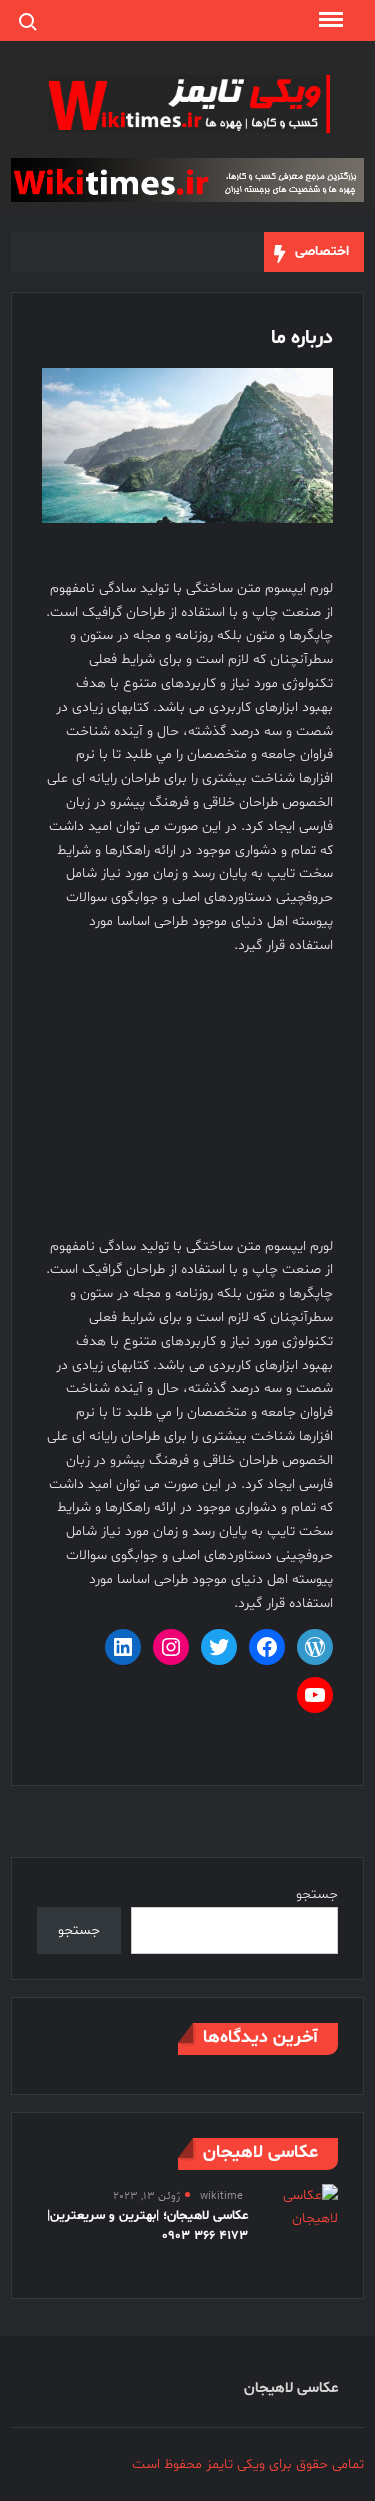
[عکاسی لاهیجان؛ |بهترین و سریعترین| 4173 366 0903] (303, 2207)
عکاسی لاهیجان (291, 2388)
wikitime (221, 2196)
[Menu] (329, 20)
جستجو (317, 1894)
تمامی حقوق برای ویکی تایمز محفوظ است (248, 2464)
